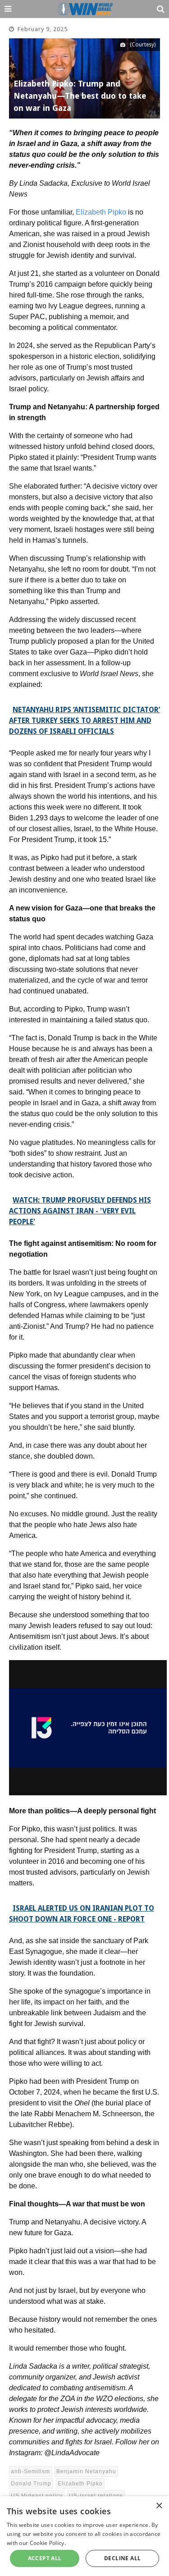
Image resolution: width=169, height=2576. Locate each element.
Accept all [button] (45, 2558)
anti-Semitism (30, 2471)
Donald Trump (31, 2484)
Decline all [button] (122, 2558)
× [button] (159, 2506)
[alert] (84, 2536)
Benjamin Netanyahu (86, 2471)
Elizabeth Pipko (101, 212)
